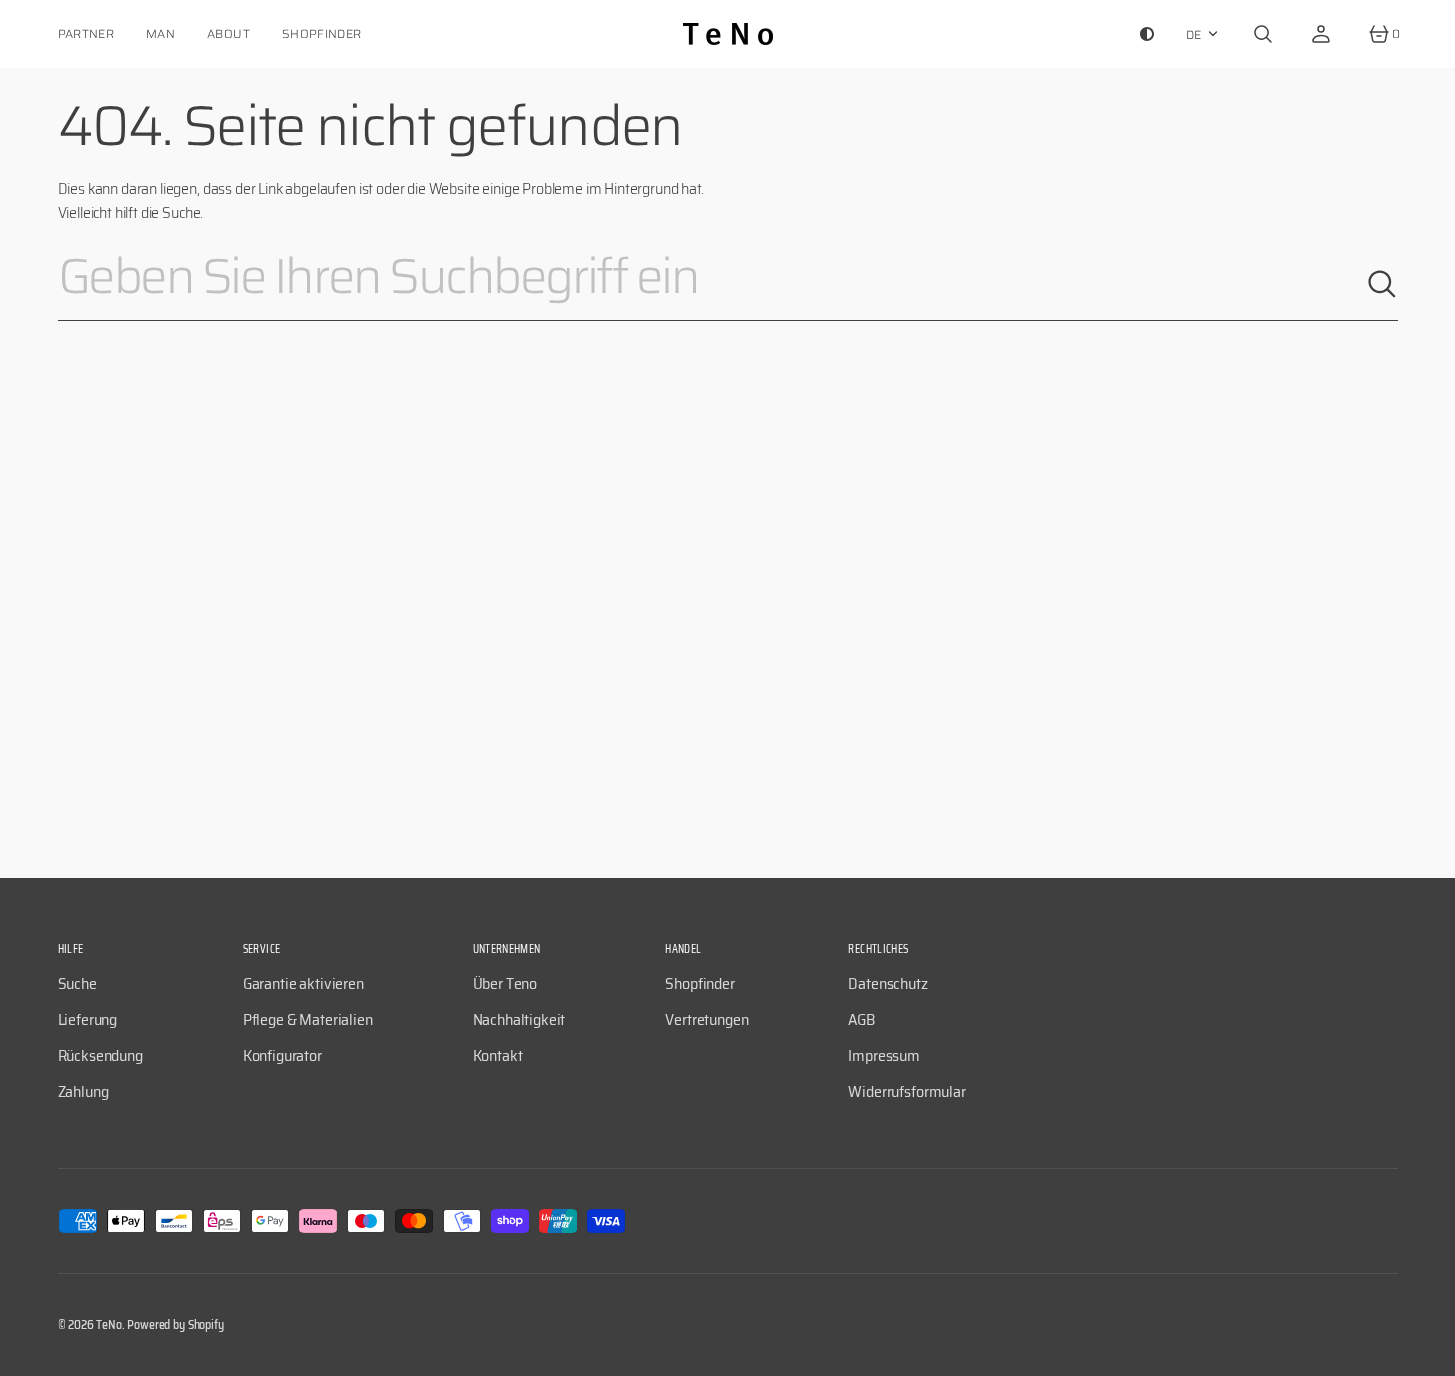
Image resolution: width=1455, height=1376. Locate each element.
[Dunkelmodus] (1147, 34)
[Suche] (1382, 284)
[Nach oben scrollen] (1431, 1352)
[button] (1263, 34)
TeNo (108, 1324)
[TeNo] (728, 34)
